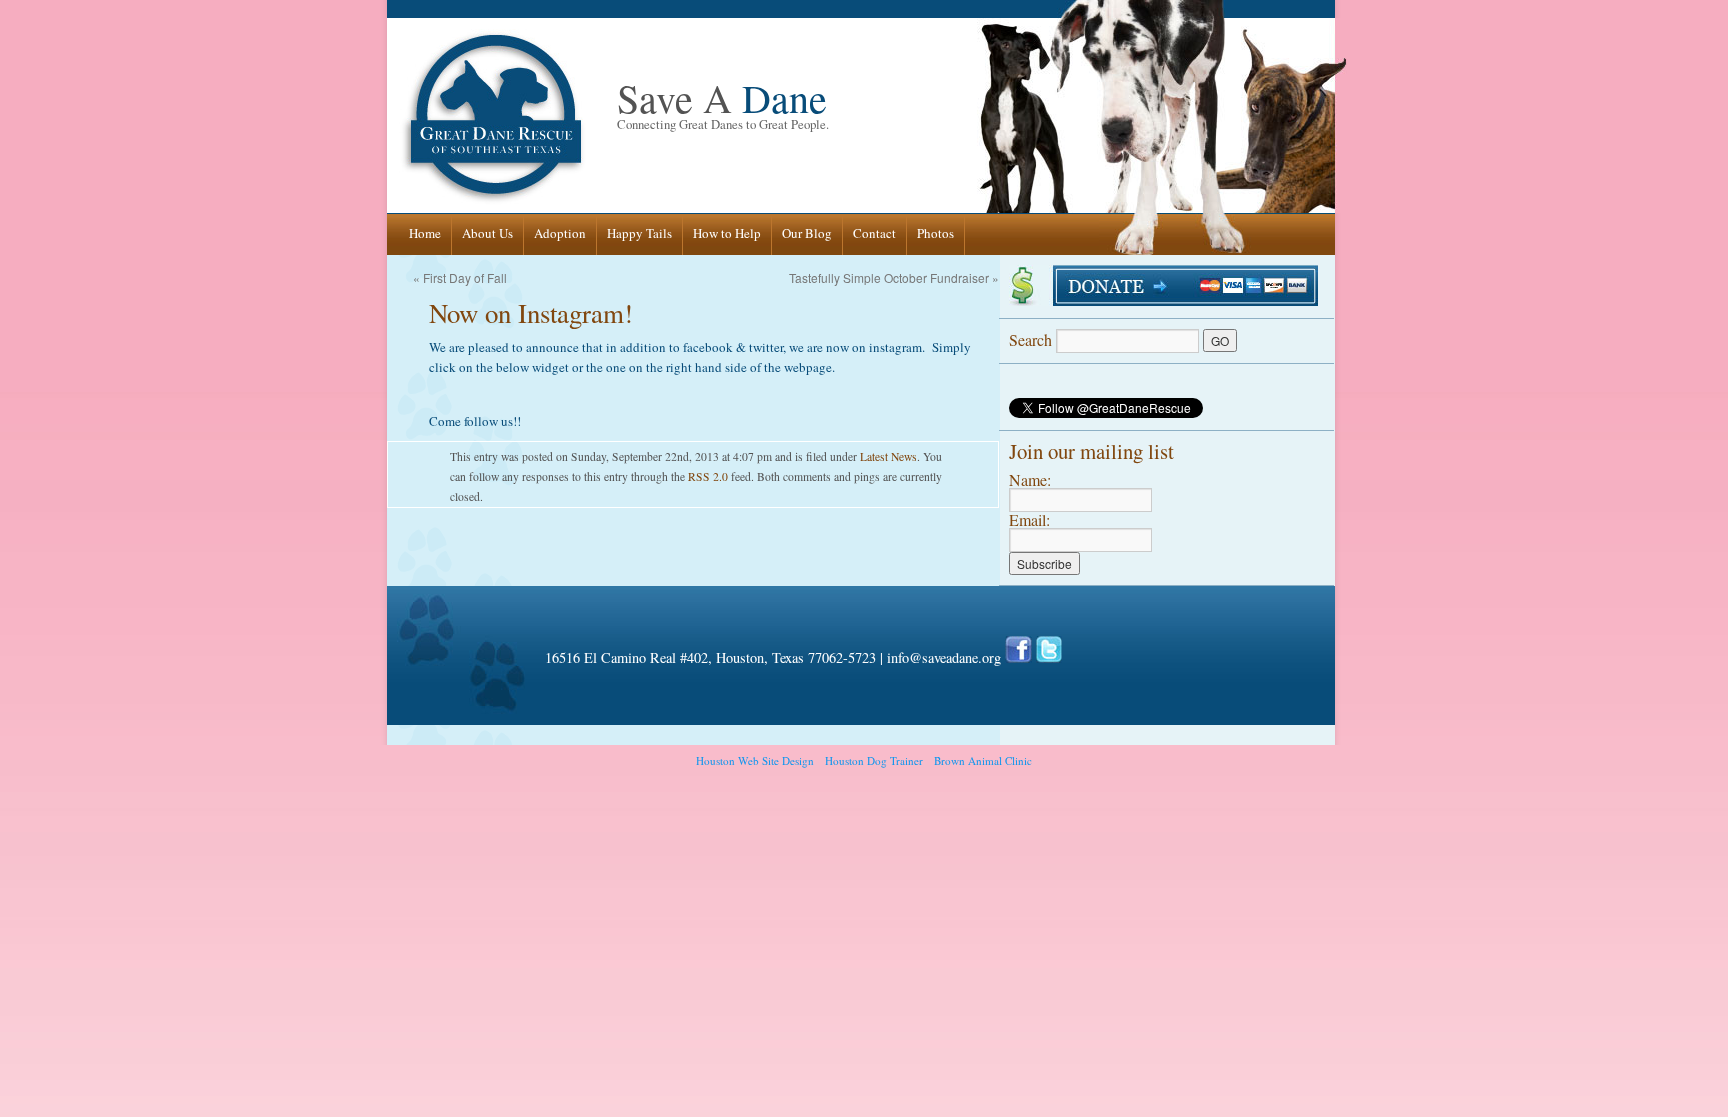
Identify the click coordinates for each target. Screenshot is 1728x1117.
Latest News (888, 456)
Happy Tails (639, 233)
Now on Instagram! (531, 313)
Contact (874, 233)
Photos (935, 233)
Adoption (560, 233)
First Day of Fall (465, 277)
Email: (1029, 519)
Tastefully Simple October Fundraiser (889, 277)
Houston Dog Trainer (874, 760)
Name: (1030, 479)
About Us (487, 233)
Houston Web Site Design (755, 760)
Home (425, 233)
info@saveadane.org (944, 657)
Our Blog (807, 233)
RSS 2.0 (708, 476)
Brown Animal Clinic (983, 760)
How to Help (727, 233)
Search (1032, 339)
